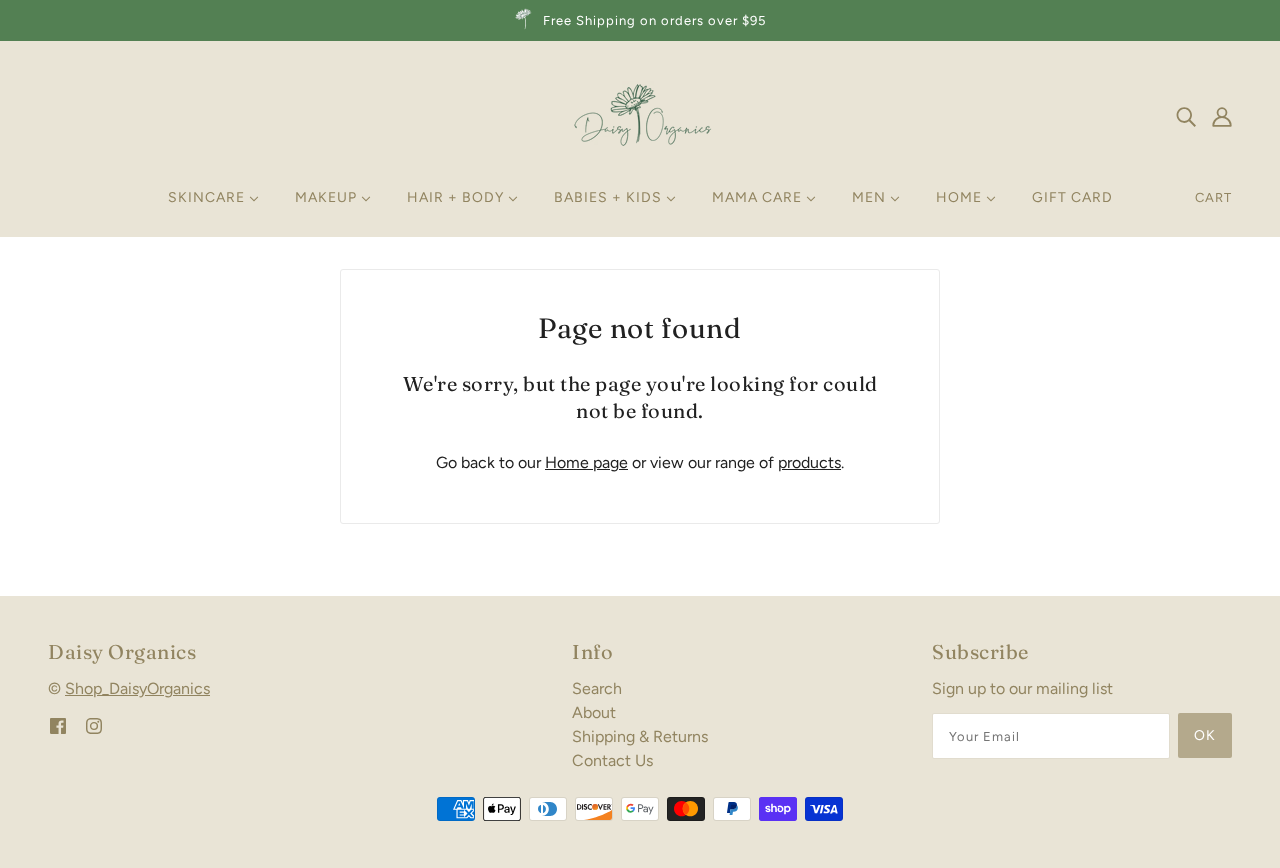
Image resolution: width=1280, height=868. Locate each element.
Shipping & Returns (640, 736)
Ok (1205, 735)
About (594, 712)
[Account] (1222, 116)
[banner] (640, 114)
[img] (1186, 116)
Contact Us (612, 760)
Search (597, 688)
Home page (586, 462)
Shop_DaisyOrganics (137, 688)
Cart (1213, 197)
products (809, 462)
